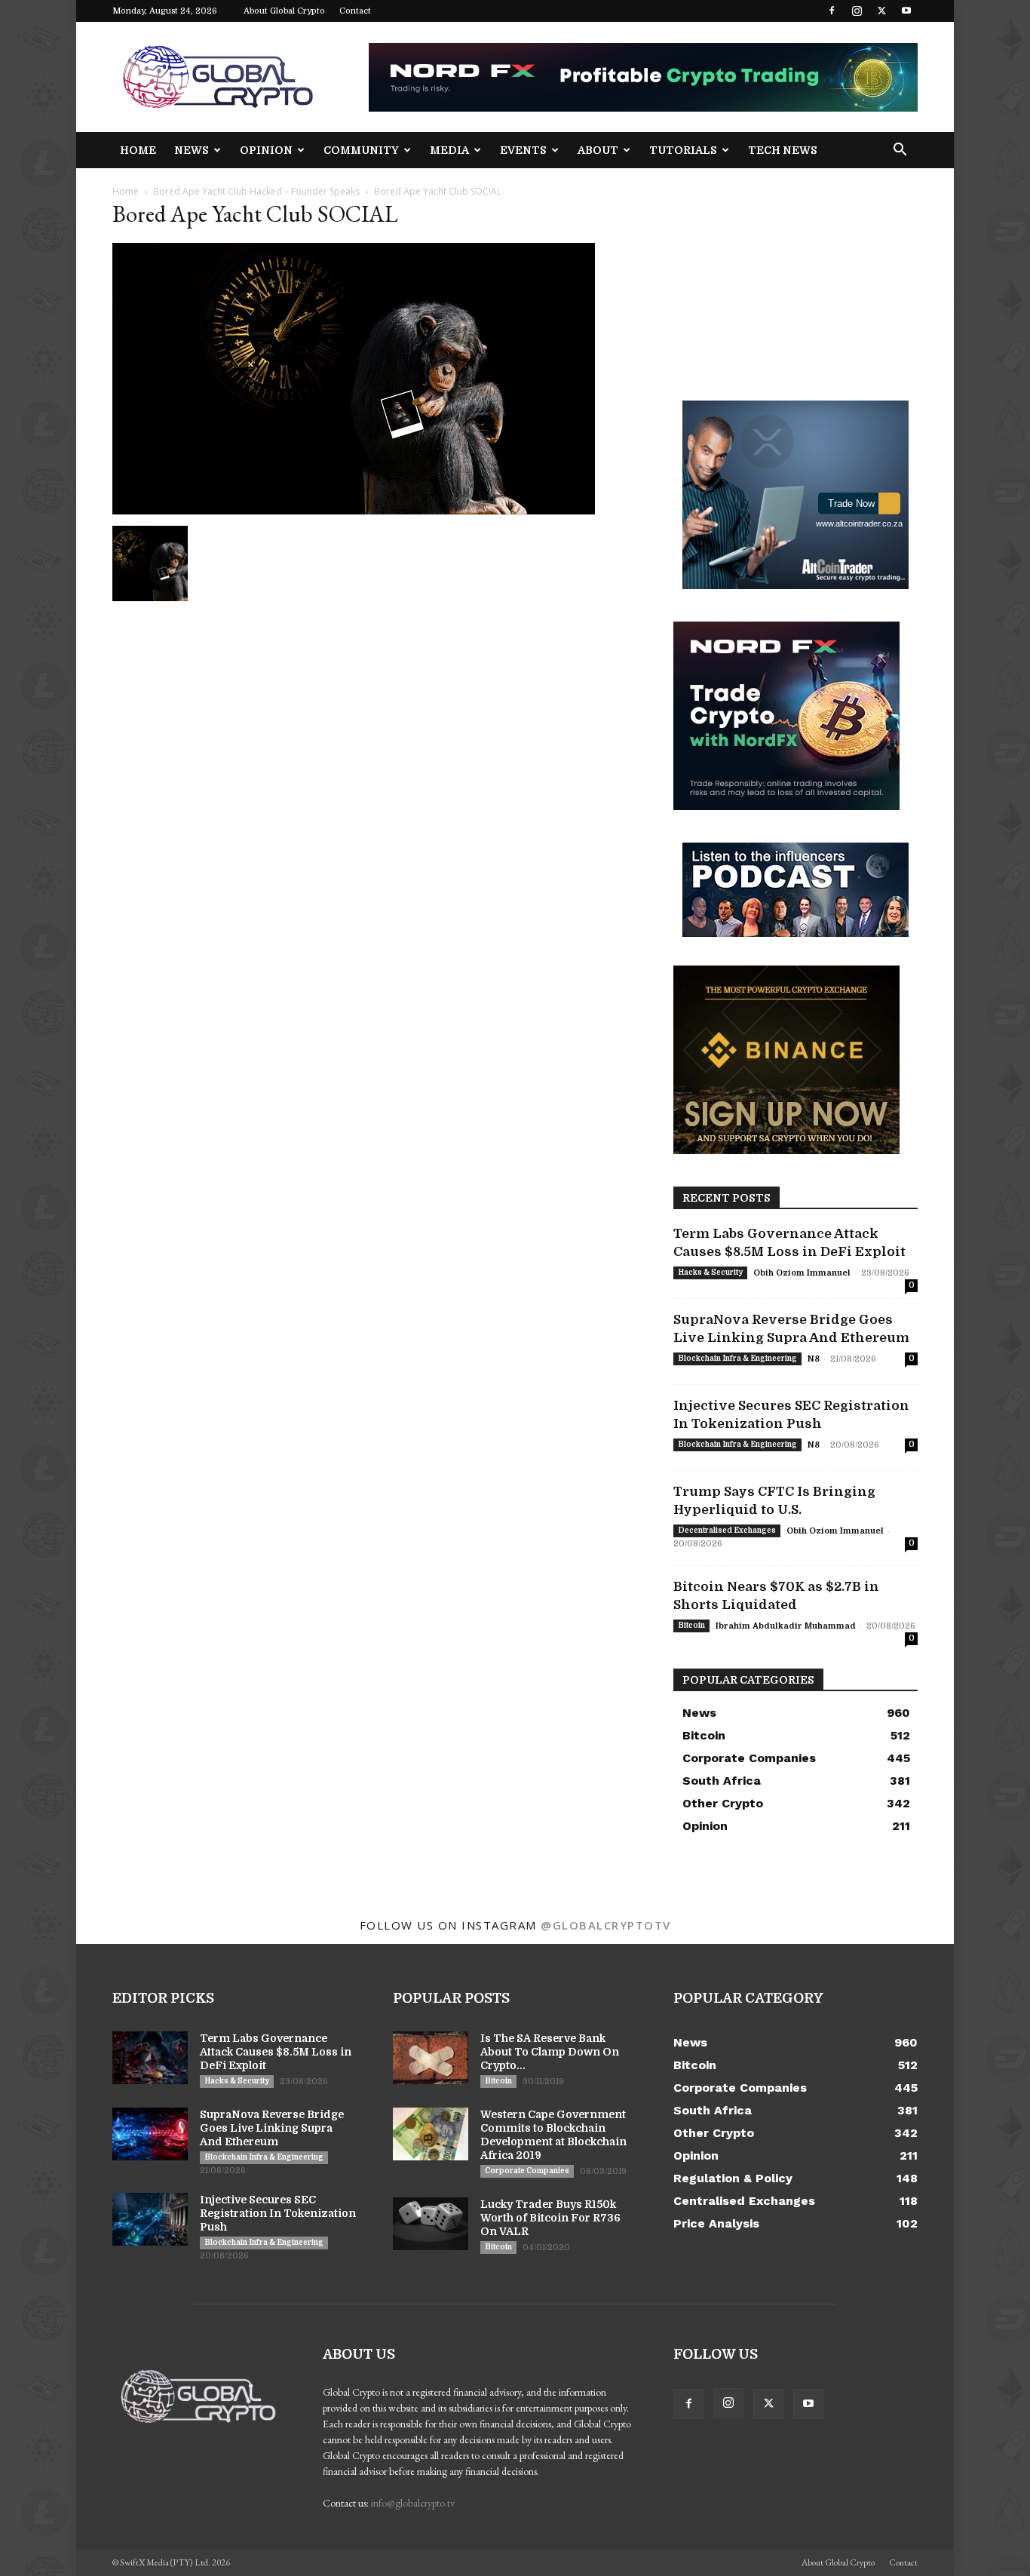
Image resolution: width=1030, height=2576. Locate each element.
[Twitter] (881, 11)
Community (361, 150)
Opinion (266, 150)
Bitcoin (691, 1625)
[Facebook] (832, 11)
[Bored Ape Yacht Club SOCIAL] (354, 510)
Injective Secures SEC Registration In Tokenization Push (278, 2213)
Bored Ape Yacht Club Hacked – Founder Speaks (256, 191)
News (192, 150)
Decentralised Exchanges (727, 1530)
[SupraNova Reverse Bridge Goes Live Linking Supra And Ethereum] (150, 2134)
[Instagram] (857, 11)
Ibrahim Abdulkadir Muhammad (786, 1626)
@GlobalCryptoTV (606, 1925)
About (598, 150)
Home (138, 150)
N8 (814, 1359)
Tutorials (683, 150)
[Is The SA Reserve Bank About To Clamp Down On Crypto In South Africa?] (431, 2058)
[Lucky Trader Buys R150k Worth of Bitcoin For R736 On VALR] (431, 2224)
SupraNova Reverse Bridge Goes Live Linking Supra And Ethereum (272, 2128)
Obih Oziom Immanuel (802, 1273)
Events (523, 150)
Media (449, 150)
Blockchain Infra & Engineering (737, 1358)
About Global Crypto (284, 11)
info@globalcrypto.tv (413, 2503)
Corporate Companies (527, 2171)
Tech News (783, 150)
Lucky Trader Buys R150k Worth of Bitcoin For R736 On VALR (550, 2218)
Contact (355, 11)
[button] (900, 151)
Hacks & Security (710, 1272)
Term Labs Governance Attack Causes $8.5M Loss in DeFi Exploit (276, 2052)
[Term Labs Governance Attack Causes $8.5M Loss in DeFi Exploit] (150, 2058)
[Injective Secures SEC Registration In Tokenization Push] (150, 2219)
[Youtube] (906, 11)
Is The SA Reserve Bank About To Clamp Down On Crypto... (550, 2052)
